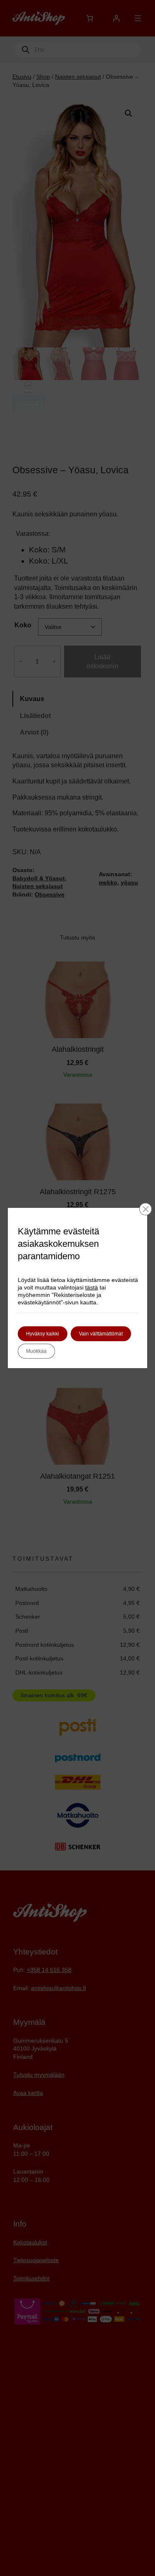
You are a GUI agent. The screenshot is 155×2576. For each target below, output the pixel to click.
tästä (92, 1287)
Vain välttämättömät (101, 1334)
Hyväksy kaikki (43, 1334)
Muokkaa (36, 1351)
